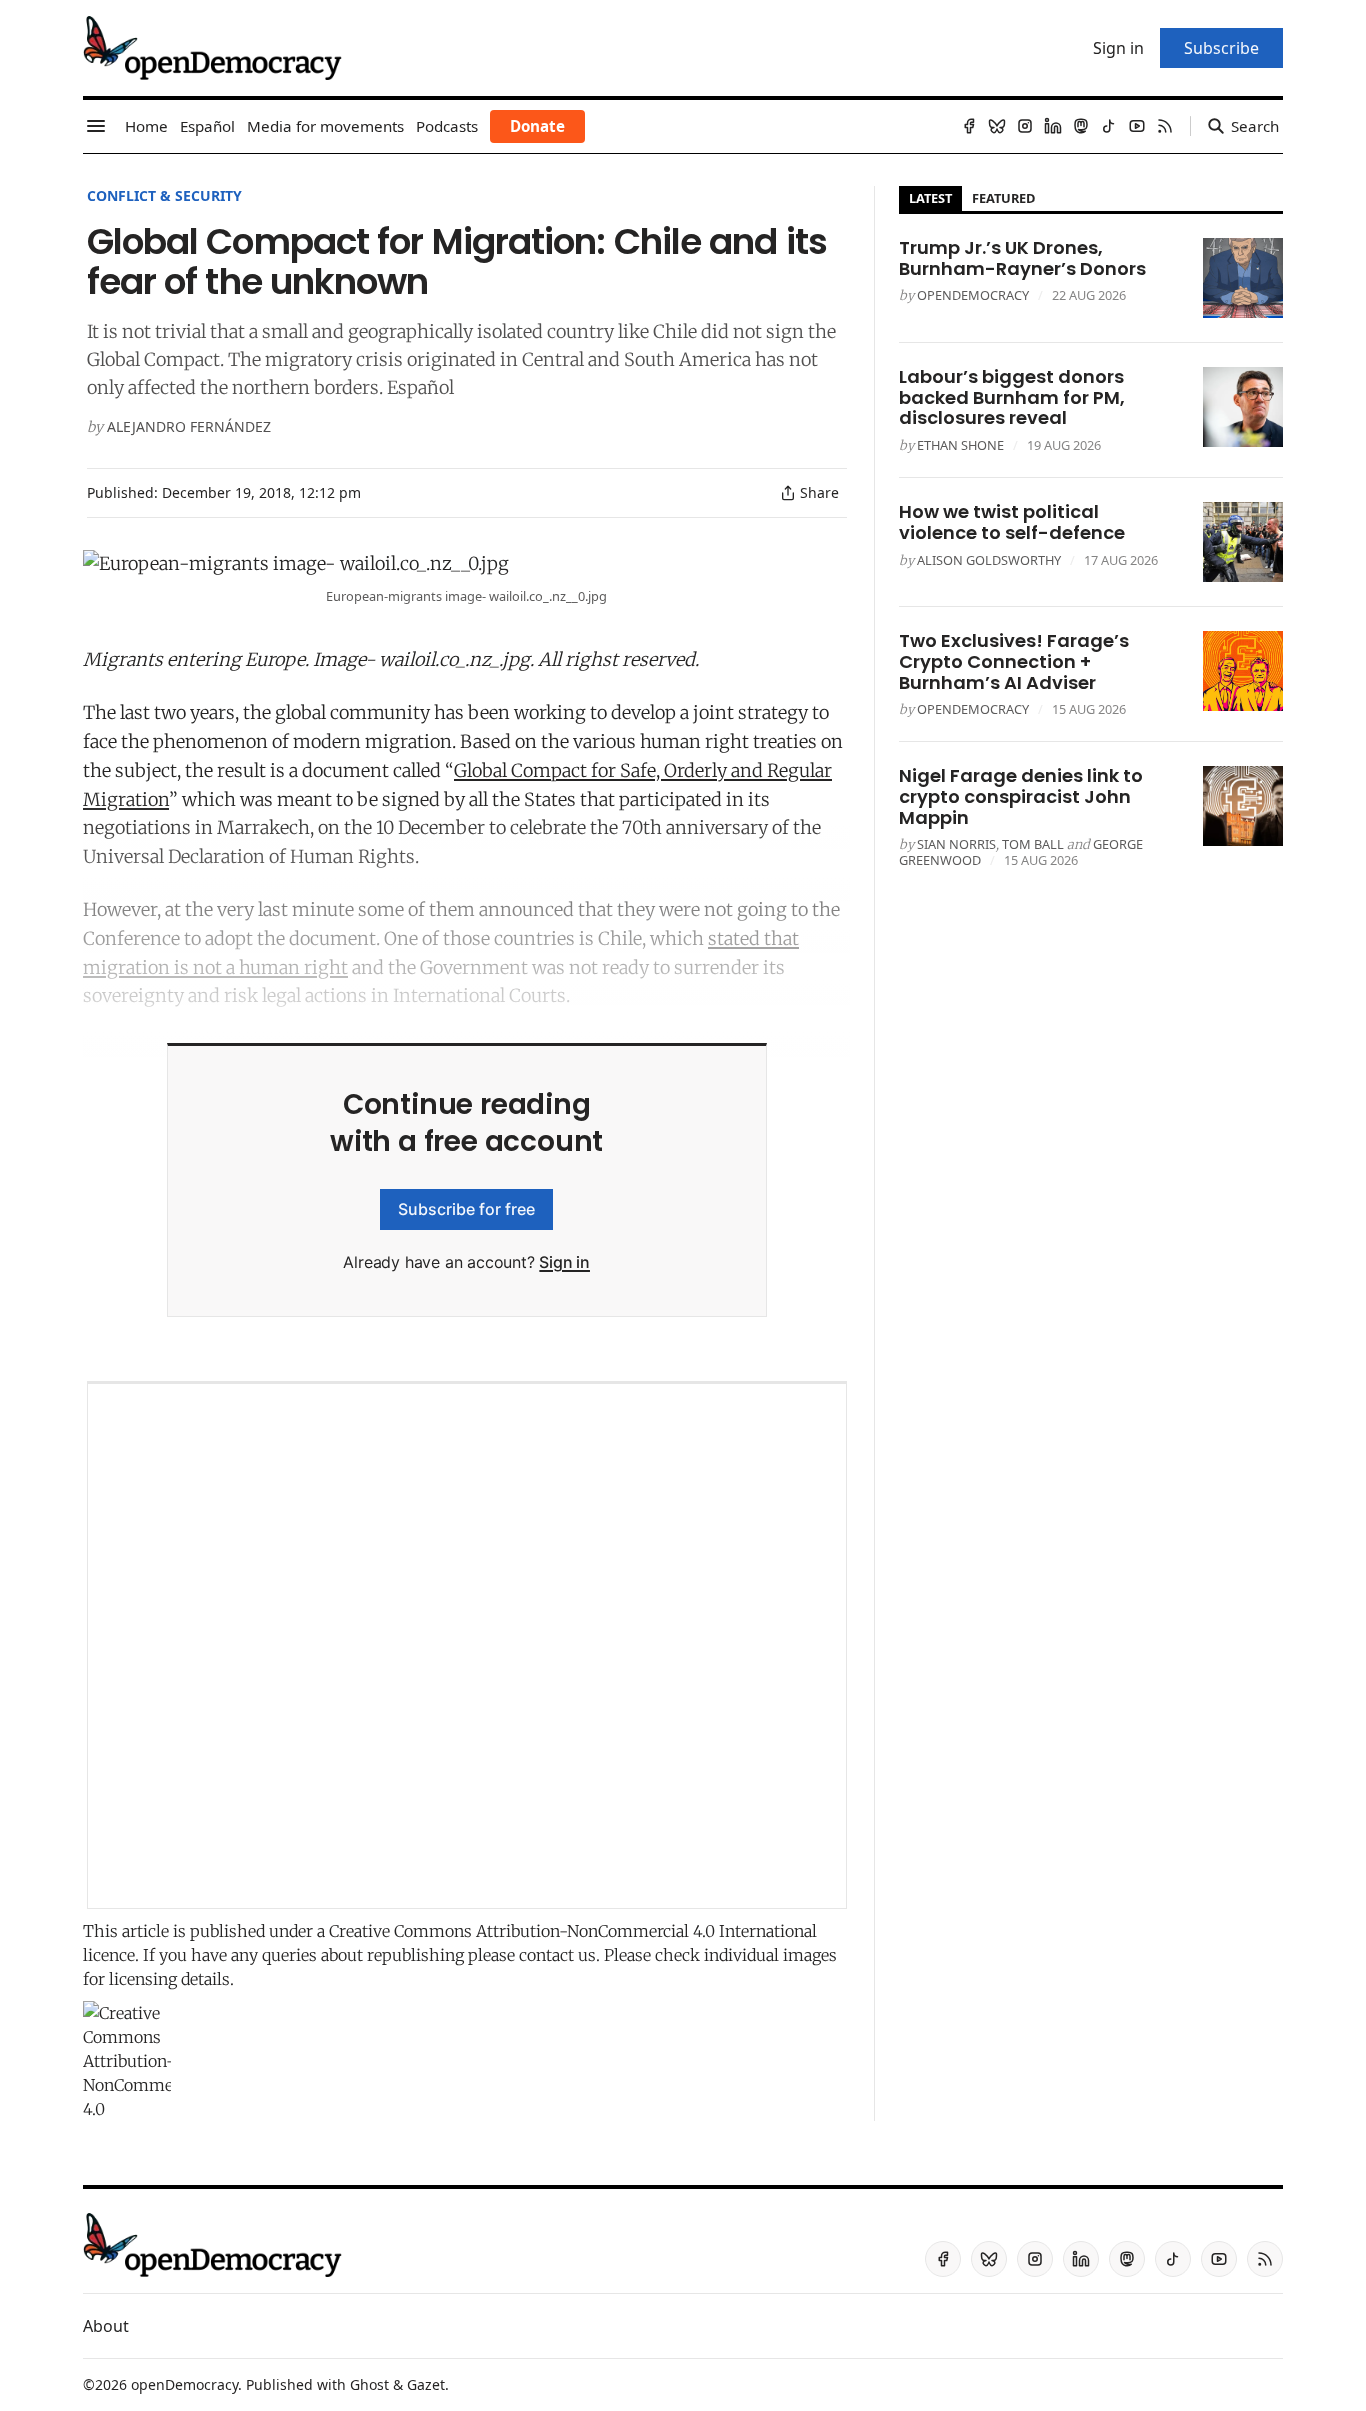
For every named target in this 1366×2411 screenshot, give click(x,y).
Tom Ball (1033, 844)
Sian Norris (956, 844)
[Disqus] (467, 1646)
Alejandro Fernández (189, 426)
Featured (1003, 198)
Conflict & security (164, 195)
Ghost (369, 2384)
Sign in (564, 1262)
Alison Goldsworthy (989, 560)
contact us (557, 1955)
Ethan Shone (960, 445)
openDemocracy (973, 295)
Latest (930, 198)
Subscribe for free (466, 1209)
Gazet (426, 2384)
